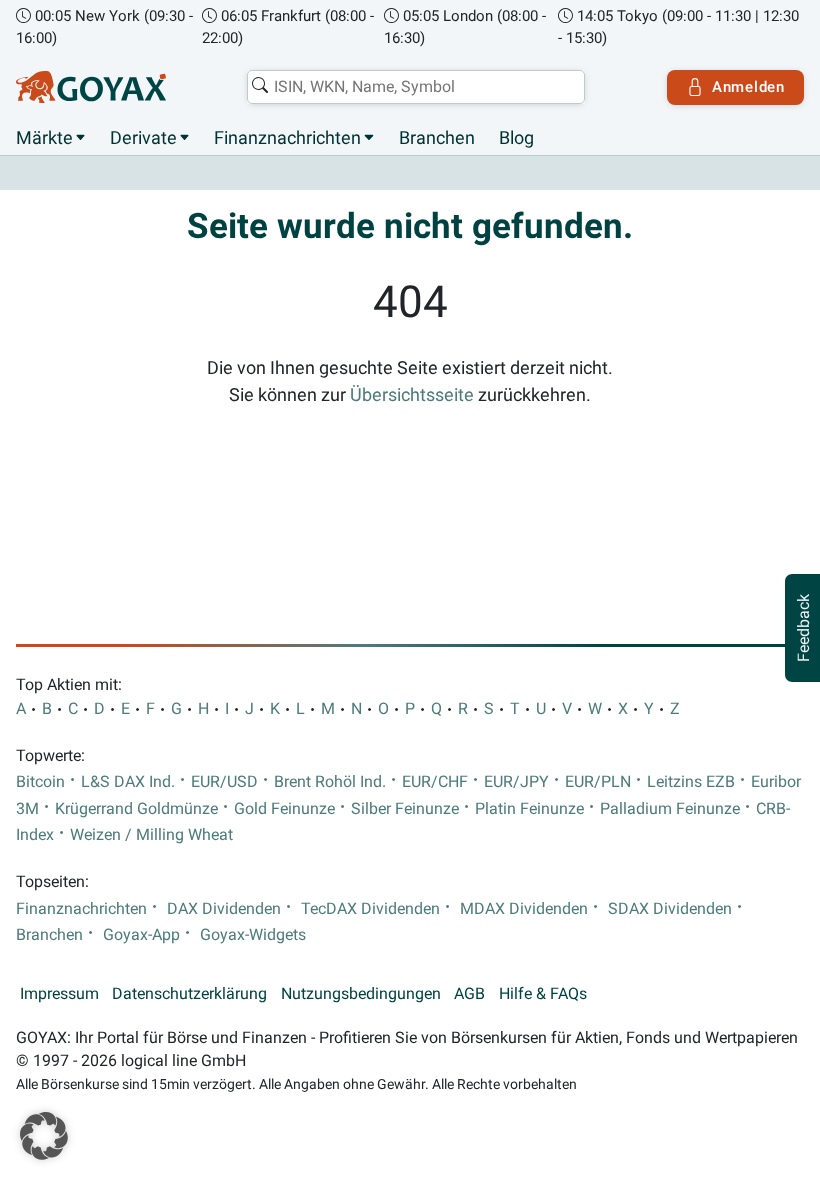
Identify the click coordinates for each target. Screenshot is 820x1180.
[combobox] (416, 87)
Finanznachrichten (287, 138)
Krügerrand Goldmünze (136, 809)
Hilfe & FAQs (543, 994)
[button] (44, 1136)
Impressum (59, 994)
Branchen (437, 138)
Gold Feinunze (284, 809)
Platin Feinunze (529, 809)
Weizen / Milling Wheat (151, 835)
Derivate (143, 138)
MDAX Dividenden (524, 909)
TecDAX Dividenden (370, 909)
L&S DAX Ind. (128, 782)
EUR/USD (224, 782)
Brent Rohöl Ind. (330, 782)
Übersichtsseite (412, 395)
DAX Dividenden (224, 909)
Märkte (44, 138)
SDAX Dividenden (670, 909)
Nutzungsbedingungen (361, 994)
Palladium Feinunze (670, 809)
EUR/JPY (516, 782)
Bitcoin (40, 782)
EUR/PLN (598, 782)
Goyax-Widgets (253, 935)
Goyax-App (141, 935)
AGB (469, 994)
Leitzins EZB (691, 782)
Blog (516, 138)
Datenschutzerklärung (189, 994)
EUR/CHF (435, 782)
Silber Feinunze (405, 809)
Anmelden (748, 87)
